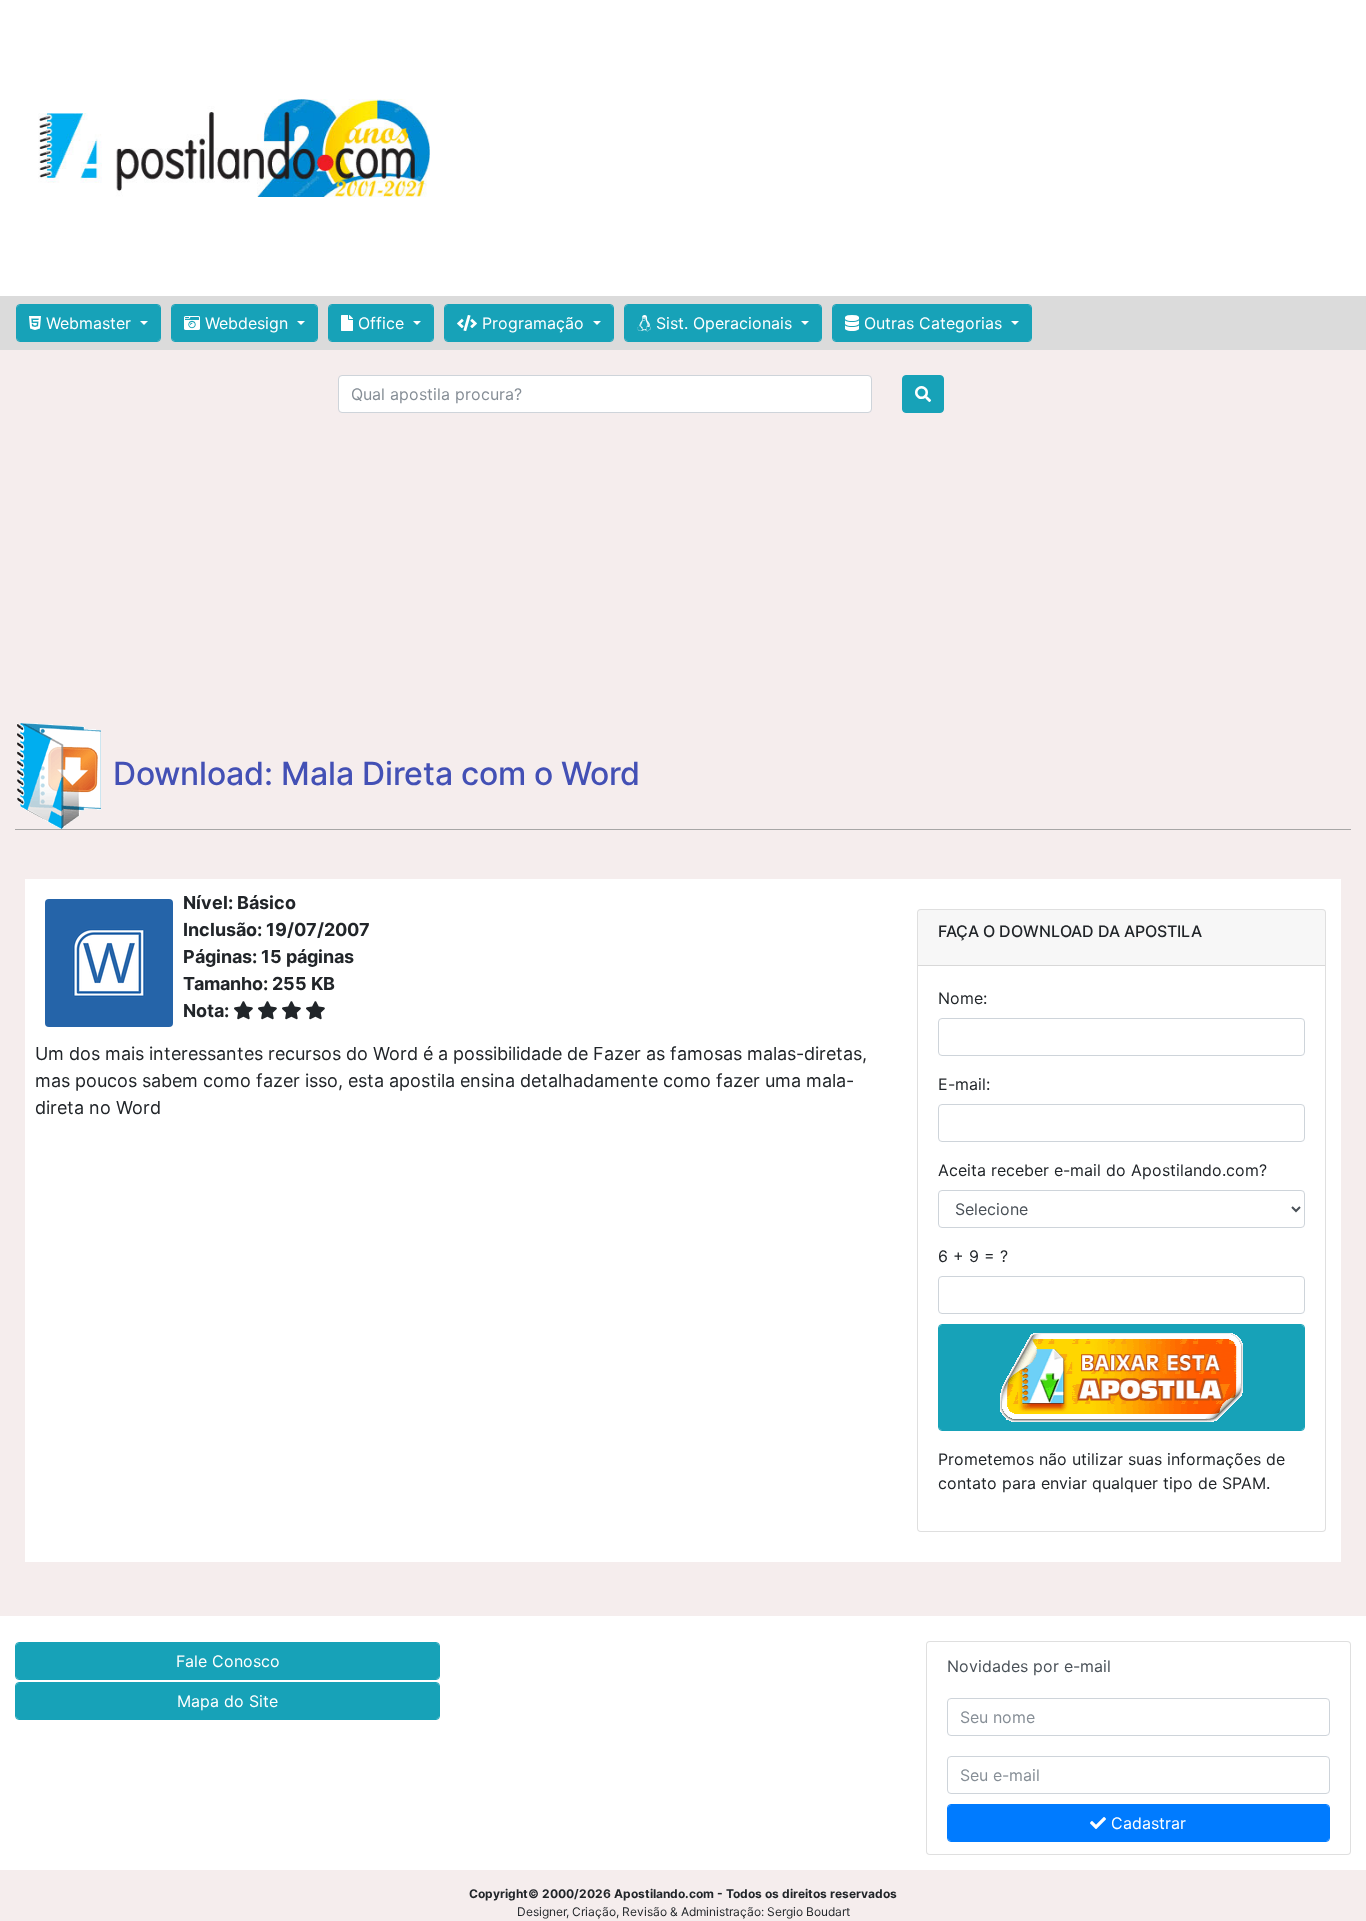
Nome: (962, 998)
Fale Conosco (228, 1661)
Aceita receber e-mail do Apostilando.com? (1102, 1170)
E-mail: (964, 1084)
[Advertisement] (905, 148)
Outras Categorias (933, 323)
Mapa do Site (227, 1701)
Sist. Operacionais (724, 323)
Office (381, 323)
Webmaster (88, 323)
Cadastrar (1146, 1823)
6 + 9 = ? (973, 1256)
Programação (533, 323)
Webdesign (246, 323)
